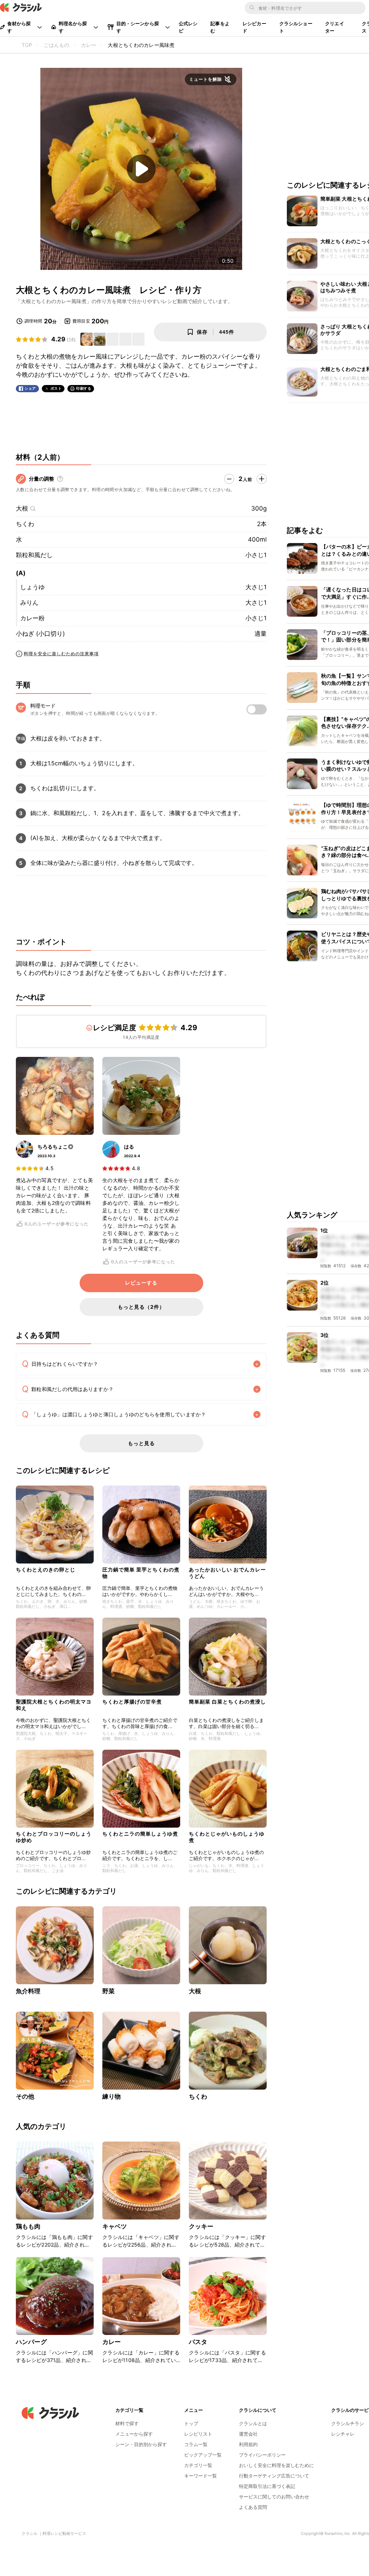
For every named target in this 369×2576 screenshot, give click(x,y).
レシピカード (254, 27)
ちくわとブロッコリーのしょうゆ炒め (54, 1837)
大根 (22, 508)
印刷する (84, 388)
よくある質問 (253, 2507)
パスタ (198, 2342)
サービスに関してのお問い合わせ (274, 2497)
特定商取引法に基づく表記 (267, 2486)
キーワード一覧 (201, 2476)
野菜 (108, 1991)
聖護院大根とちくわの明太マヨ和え (54, 1705)
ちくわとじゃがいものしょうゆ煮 (227, 1837)
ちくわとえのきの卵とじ (46, 1569)
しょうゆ (32, 587)
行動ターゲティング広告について (274, 2476)
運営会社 (248, 2434)
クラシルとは (253, 2423)
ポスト (56, 388)
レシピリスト (198, 2434)
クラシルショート (296, 27)
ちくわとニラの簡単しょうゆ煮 (140, 1834)
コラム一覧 (196, 2444)
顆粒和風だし (34, 555)
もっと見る (141, 1443)
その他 (25, 2096)
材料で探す (127, 2423)
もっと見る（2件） (141, 1307)
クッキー (201, 2226)
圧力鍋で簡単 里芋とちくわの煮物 (141, 1573)
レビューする (141, 1283)
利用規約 (248, 2444)
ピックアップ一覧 (203, 2455)
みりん (29, 603)
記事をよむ (220, 27)
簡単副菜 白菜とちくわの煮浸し (227, 1702)
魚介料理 (28, 1991)
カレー (112, 2342)
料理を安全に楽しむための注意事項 (61, 654)
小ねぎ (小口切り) (40, 634)
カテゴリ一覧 (198, 2465)
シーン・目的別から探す (141, 2444)
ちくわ (25, 524)
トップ (191, 2423)
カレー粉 (32, 618)
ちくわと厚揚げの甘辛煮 (132, 1702)
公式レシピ (188, 27)
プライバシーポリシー (262, 2455)
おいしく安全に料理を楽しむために (276, 2465)
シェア (30, 388)
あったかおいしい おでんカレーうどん (227, 1573)
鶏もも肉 (28, 2226)
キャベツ (115, 2226)
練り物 (112, 2096)
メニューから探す (134, 2434)
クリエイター (335, 27)
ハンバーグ (31, 2342)
